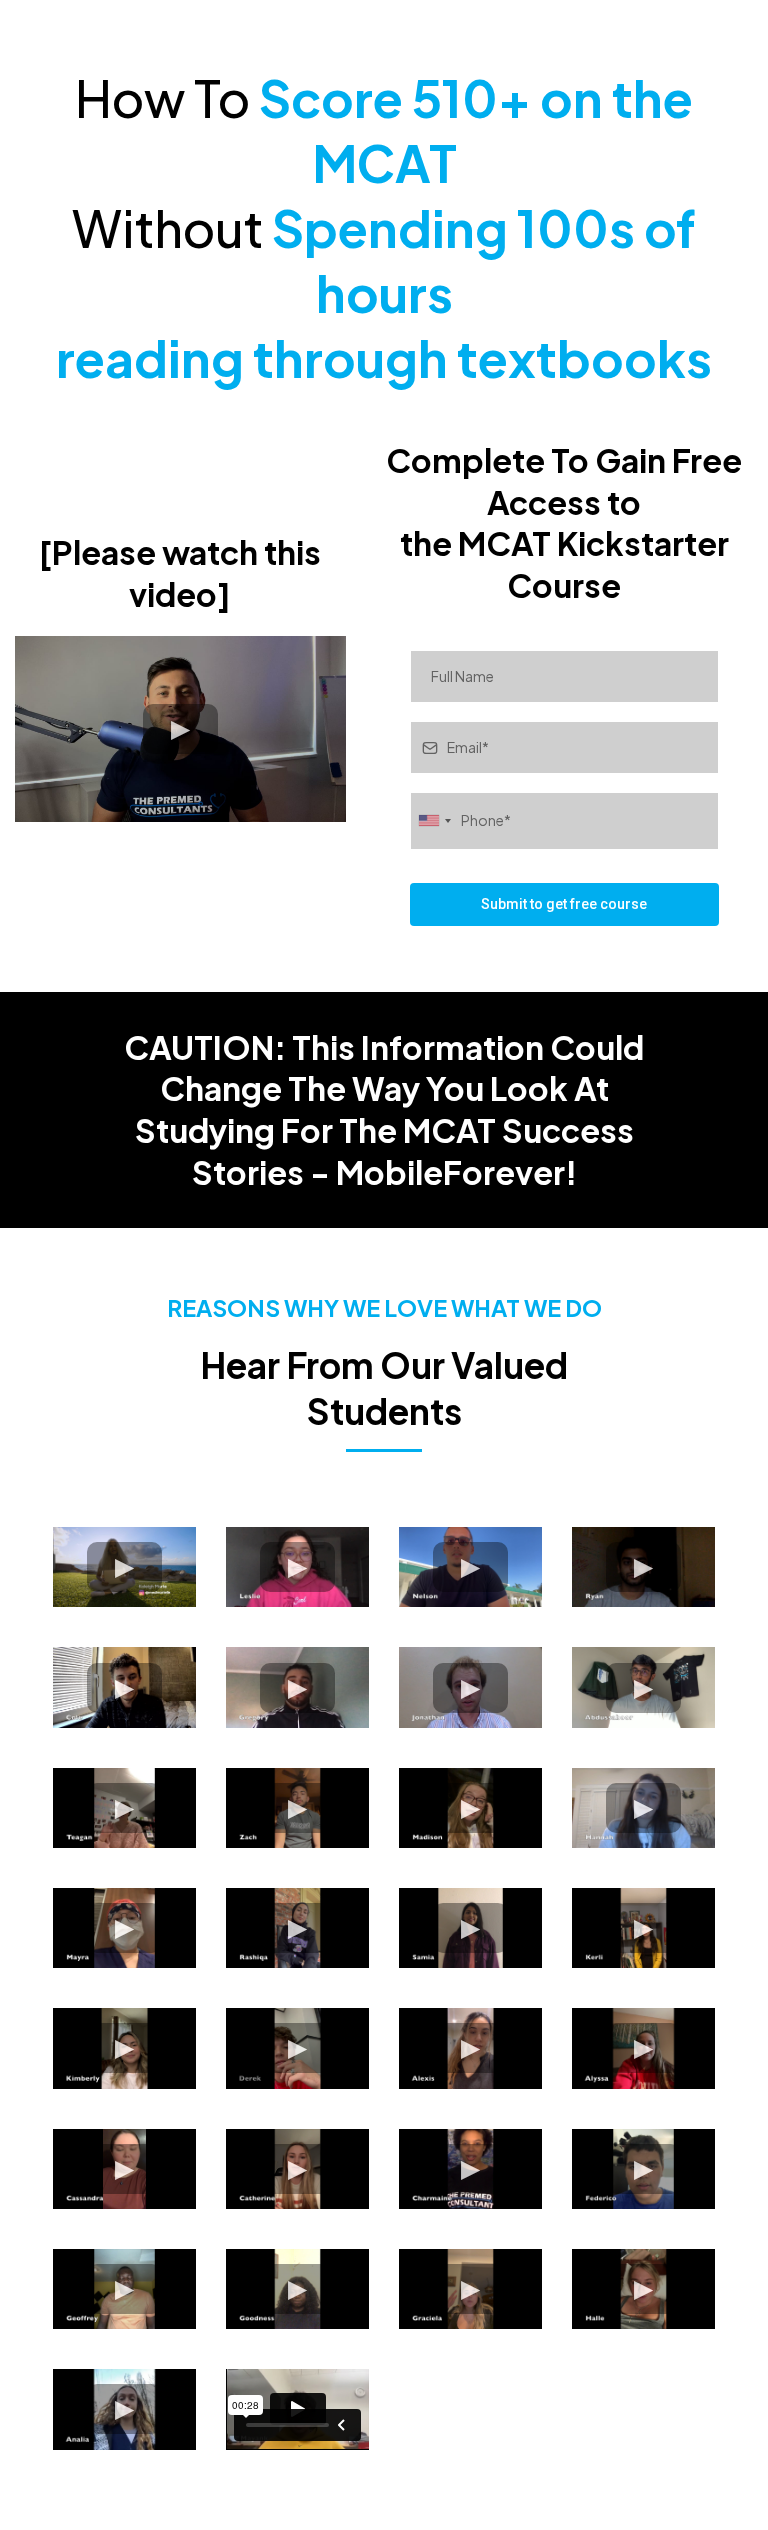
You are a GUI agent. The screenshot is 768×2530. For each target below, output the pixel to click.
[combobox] (434, 820)
